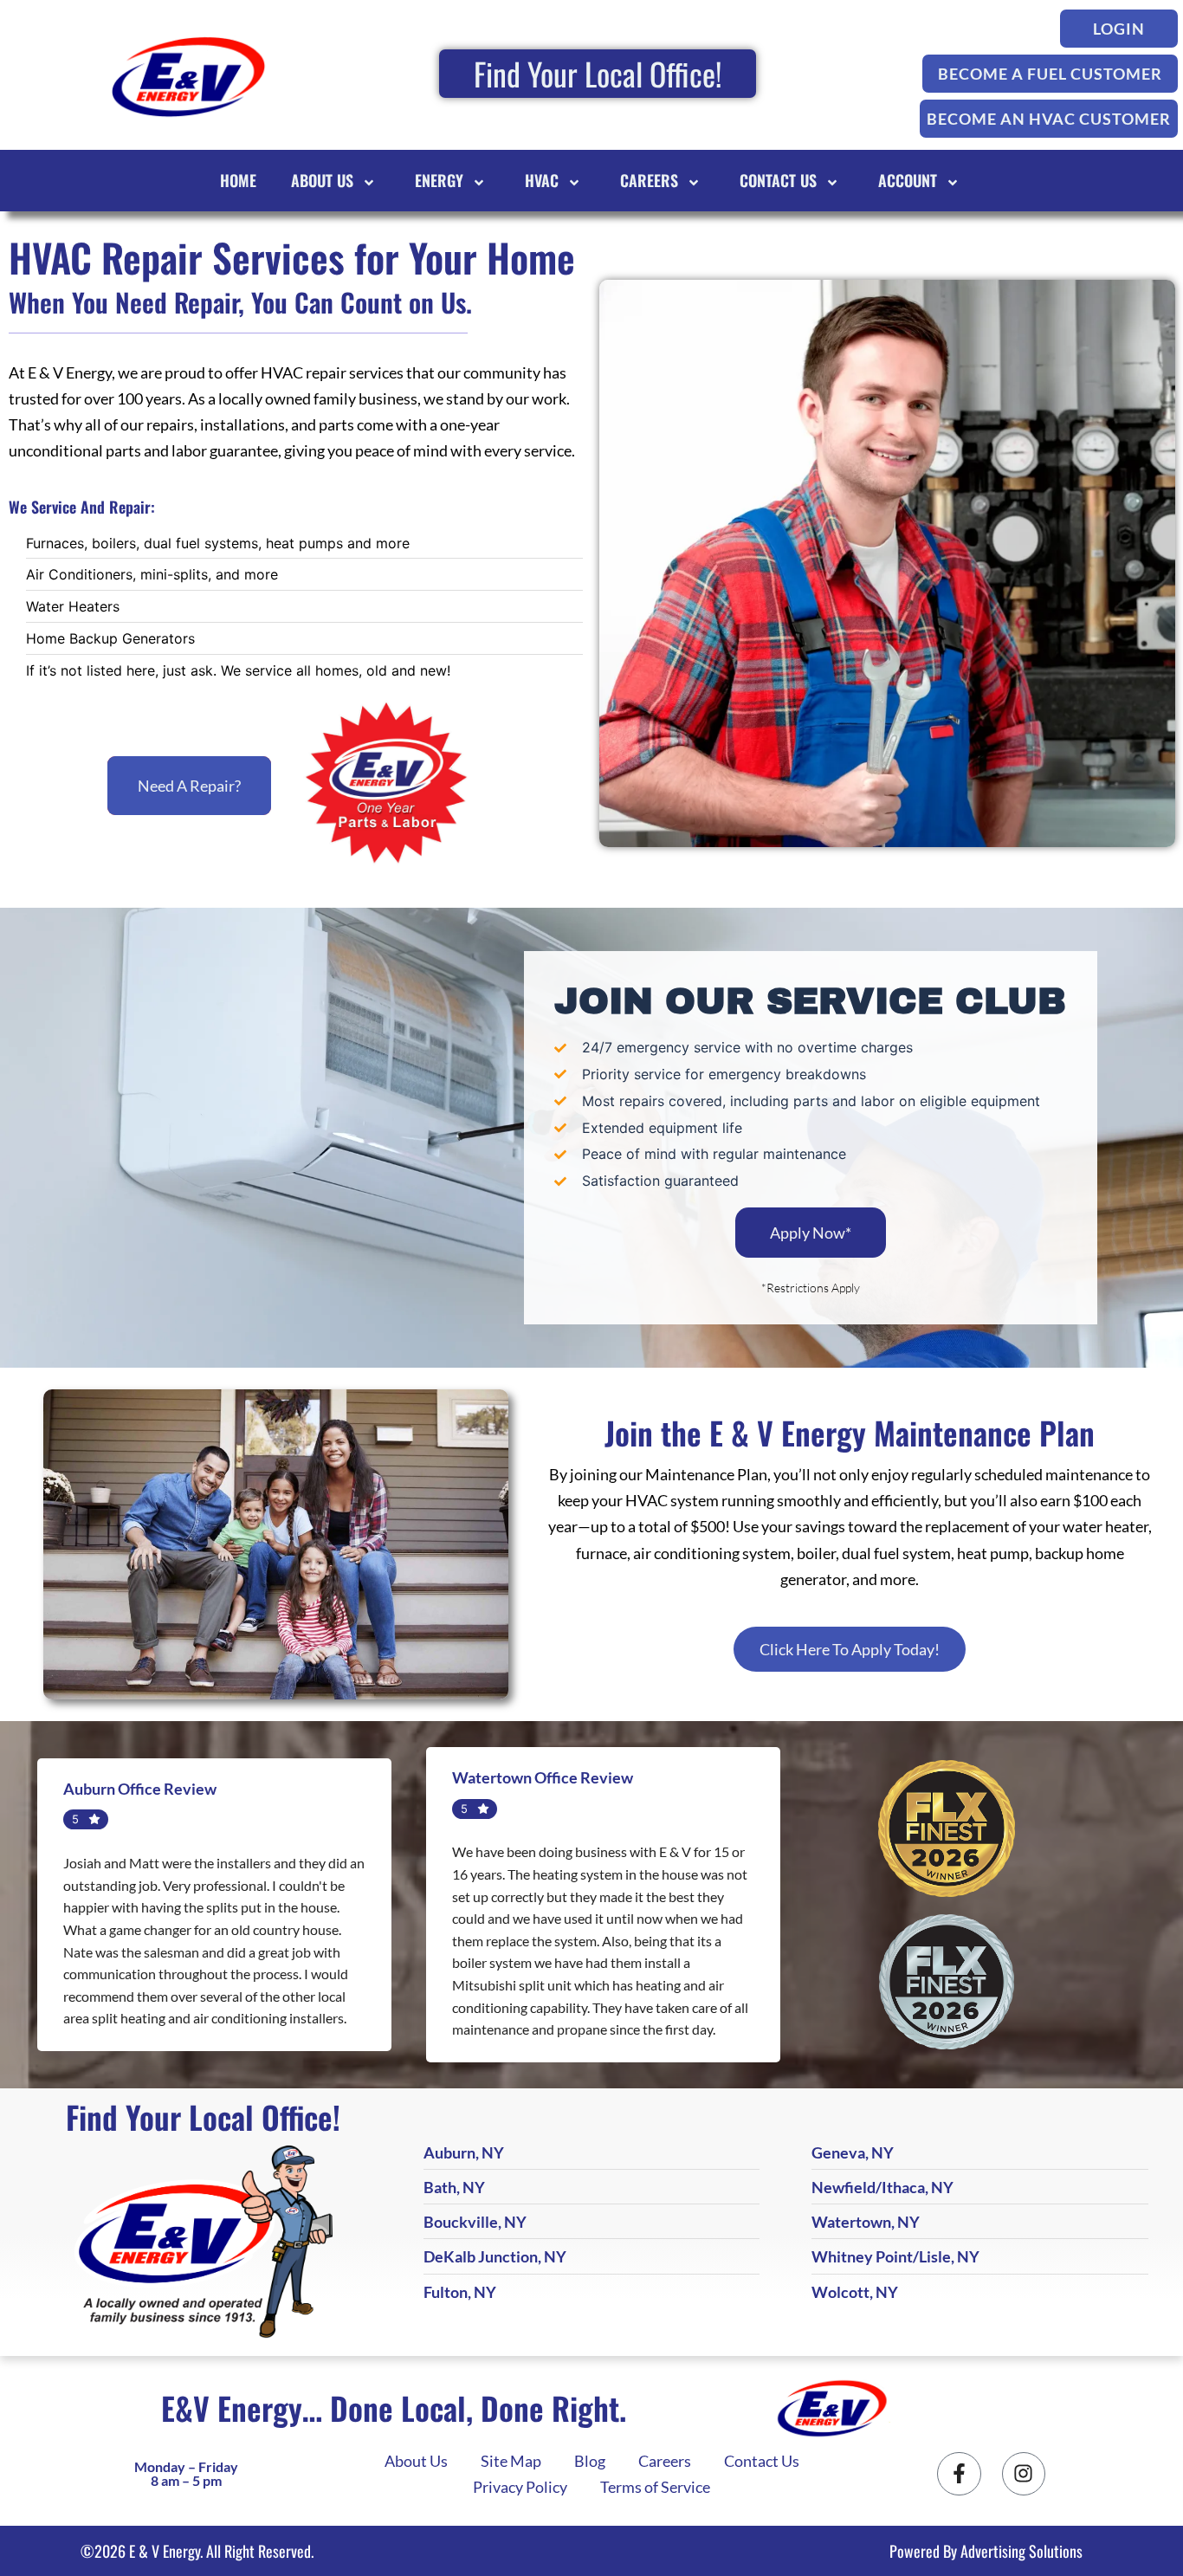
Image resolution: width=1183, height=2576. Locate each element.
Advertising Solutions (1021, 2551)
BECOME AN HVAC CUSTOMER (1049, 119)
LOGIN (1119, 29)
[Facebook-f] (959, 2474)
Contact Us (778, 180)
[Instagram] (1024, 2474)
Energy (439, 180)
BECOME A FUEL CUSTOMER (1050, 74)
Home (238, 180)
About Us (322, 180)
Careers (649, 180)
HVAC (542, 180)
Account (908, 180)
